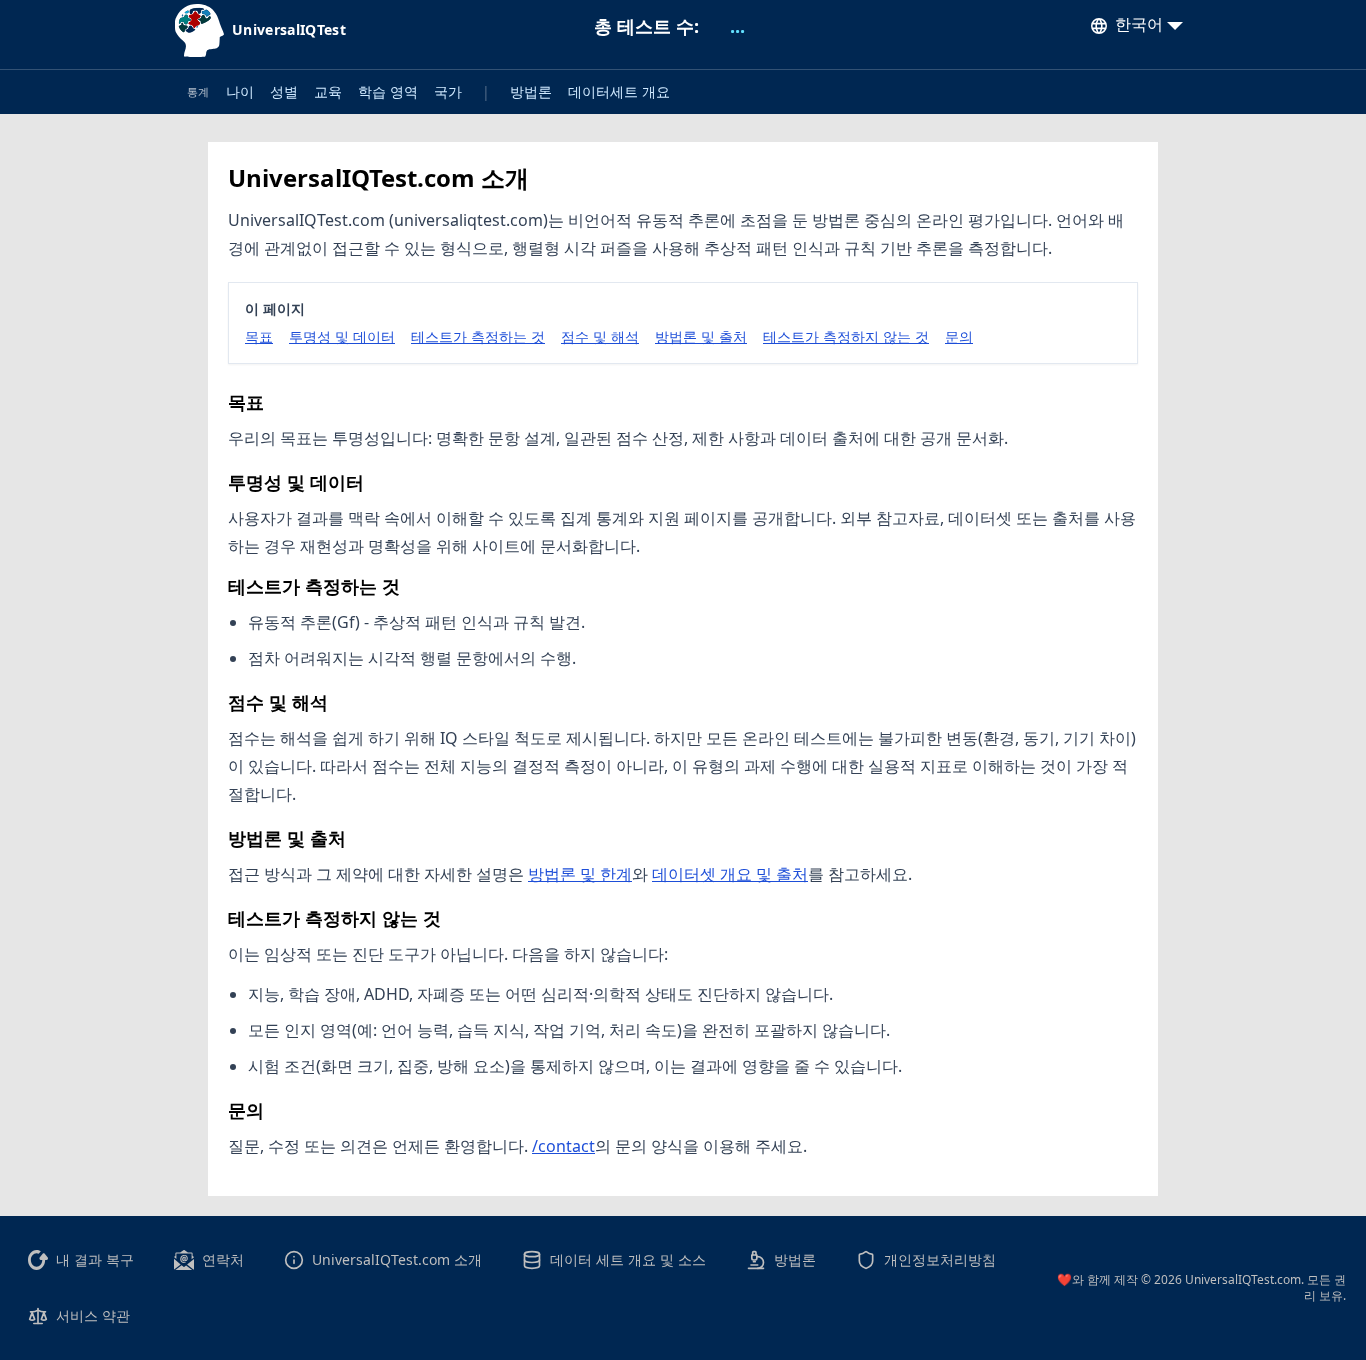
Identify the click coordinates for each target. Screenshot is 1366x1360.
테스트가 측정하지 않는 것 (846, 336)
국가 (448, 91)
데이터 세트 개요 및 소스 (628, 1259)
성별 (284, 91)
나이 (240, 91)
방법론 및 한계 (580, 874)
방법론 (531, 91)
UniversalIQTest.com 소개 (397, 1259)
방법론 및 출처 (701, 336)
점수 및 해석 (600, 336)
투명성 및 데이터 (342, 336)
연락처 (223, 1259)
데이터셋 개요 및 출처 (730, 874)
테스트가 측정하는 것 (478, 336)
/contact (563, 1146)
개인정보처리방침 (940, 1259)
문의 (959, 336)
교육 (328, 91)
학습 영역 (388, 91)
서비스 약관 (93, 1315)
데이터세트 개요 (619, 91)
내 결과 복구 (95, 1259)
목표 (259, 336)
